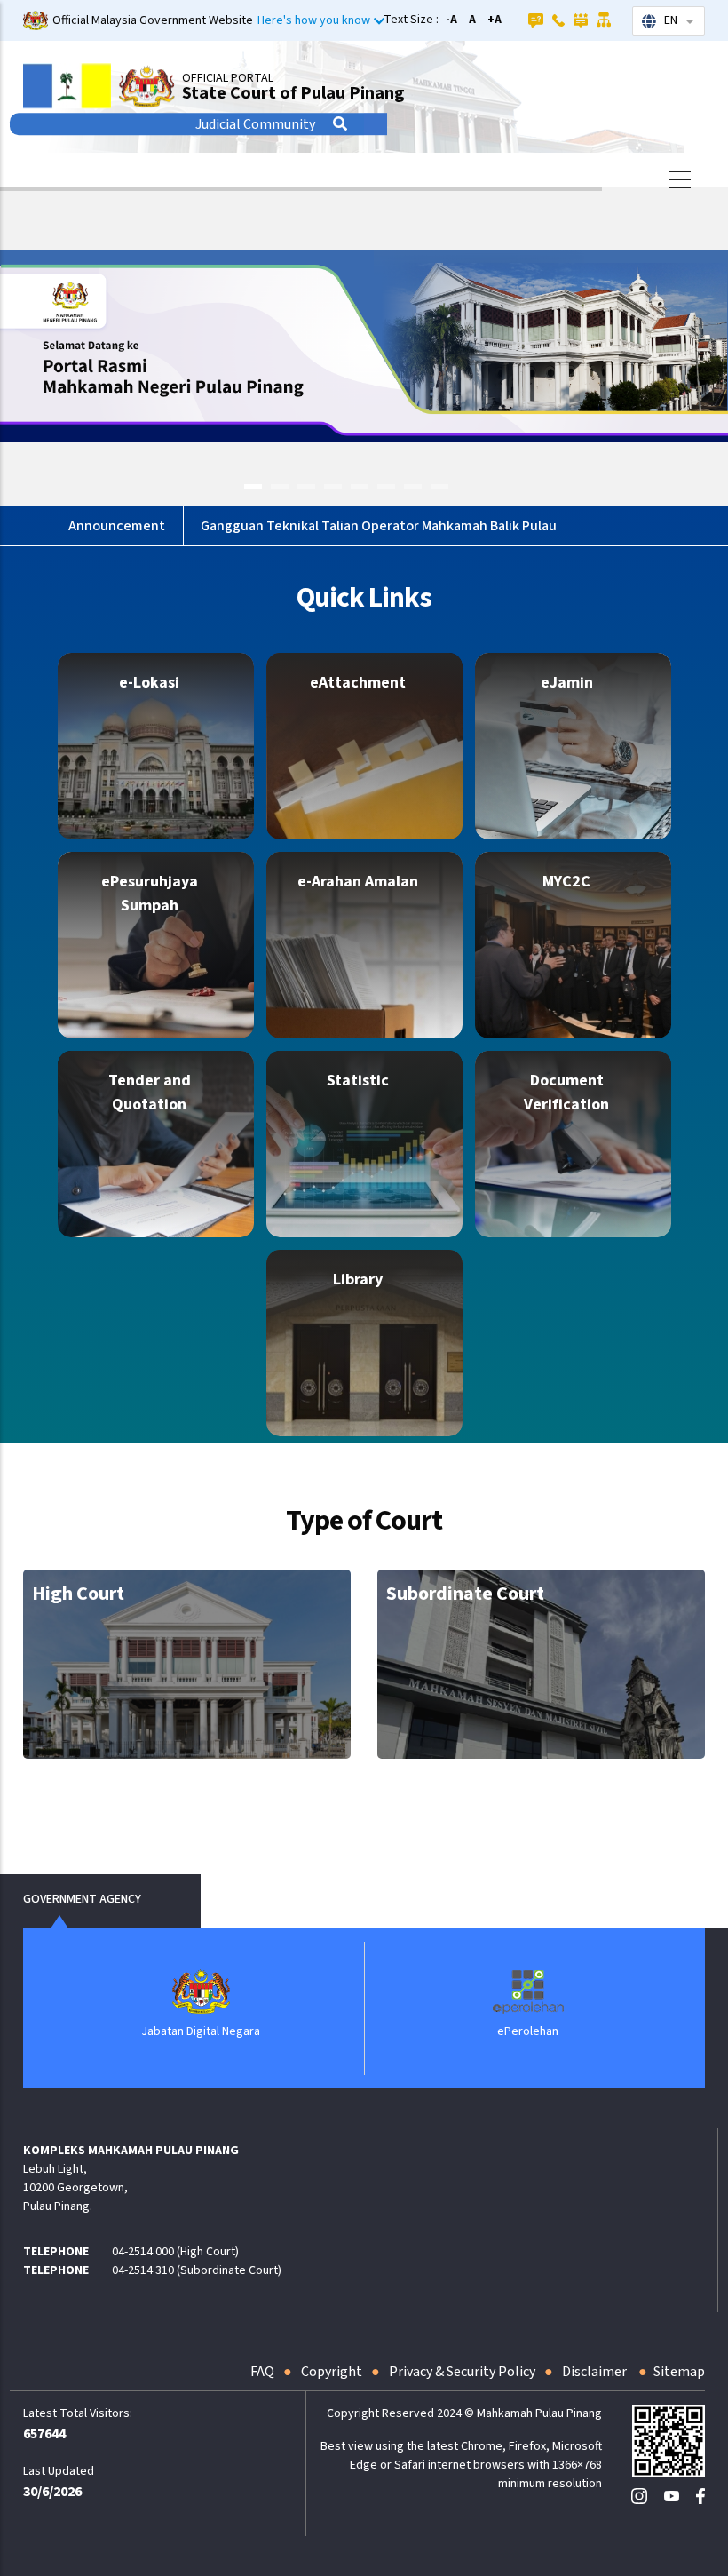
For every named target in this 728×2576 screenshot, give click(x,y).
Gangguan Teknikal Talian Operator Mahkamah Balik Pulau (379, 526)
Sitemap (679, 2372)
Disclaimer (596, 2372)
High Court (78, 1594)
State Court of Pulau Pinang (293, 93)
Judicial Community (255, 124)
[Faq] (536, 20)
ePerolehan (216, 2031)
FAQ (262, 2372)
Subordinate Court (465, 1594)
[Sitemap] (604, 20)
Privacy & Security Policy (462, 2372)
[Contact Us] (558, 20)
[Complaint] (581, 20)
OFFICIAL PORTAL (228, 78)
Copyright (332, 2372)
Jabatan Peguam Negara (544, 2031)
